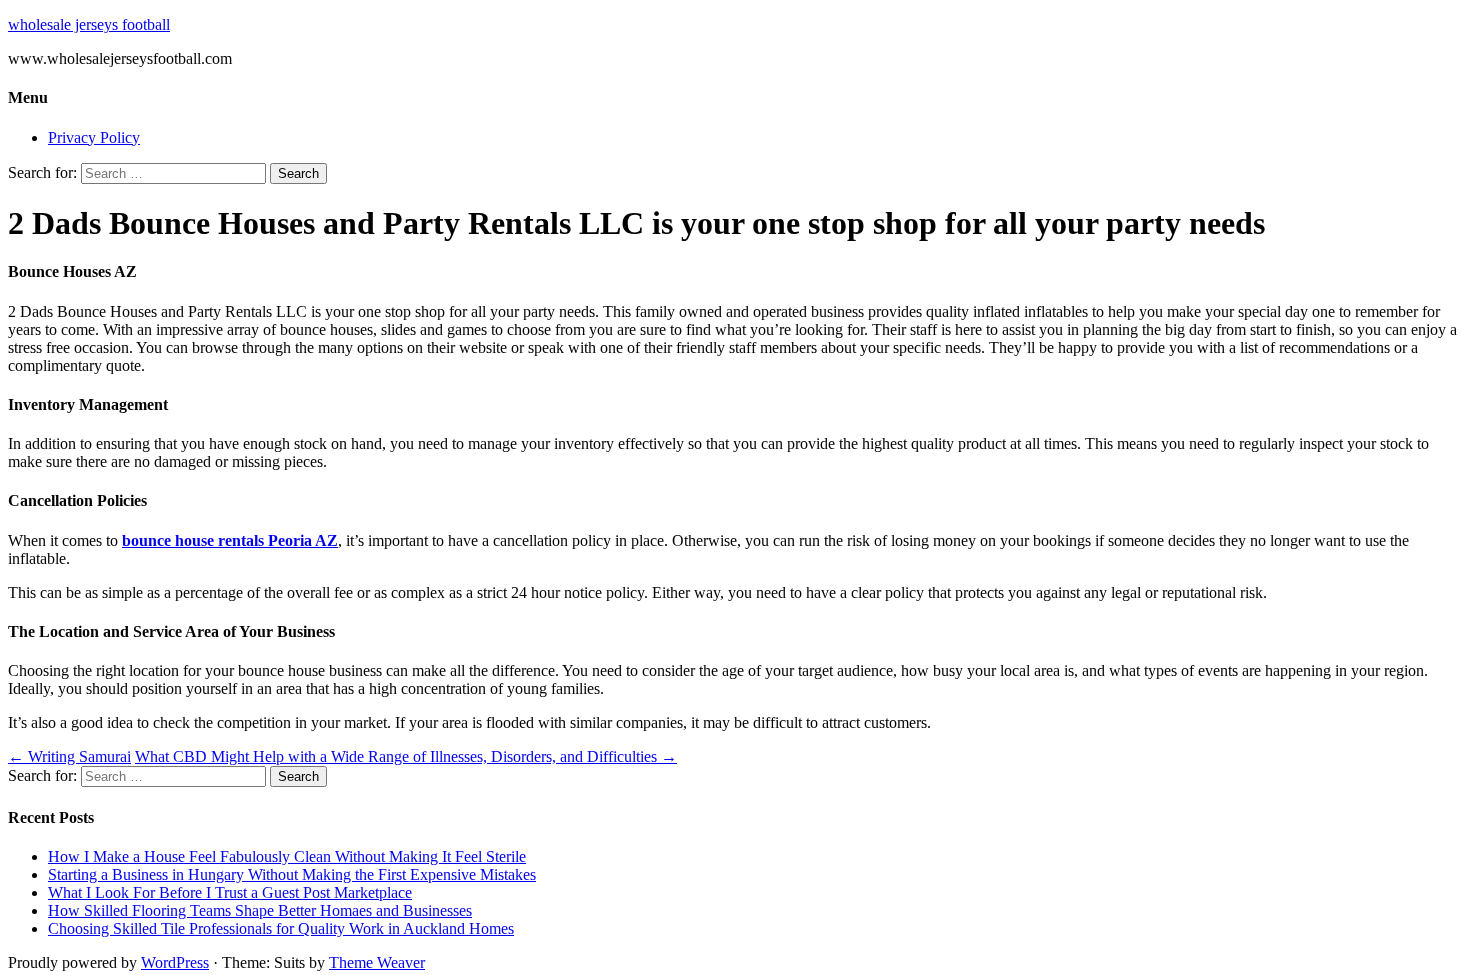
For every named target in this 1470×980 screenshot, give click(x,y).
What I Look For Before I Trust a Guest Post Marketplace (230, 892)
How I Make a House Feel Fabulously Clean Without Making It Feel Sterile (287, 856)
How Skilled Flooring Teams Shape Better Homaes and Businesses (260, 910)
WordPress (175, 962)
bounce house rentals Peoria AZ (230, 540)
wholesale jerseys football (89, 24)
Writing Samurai (69, 756)
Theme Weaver (377, 962)
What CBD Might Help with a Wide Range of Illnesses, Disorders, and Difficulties (406, 756)
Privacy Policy (94, 137)
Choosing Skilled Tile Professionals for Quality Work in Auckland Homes (281, 928)
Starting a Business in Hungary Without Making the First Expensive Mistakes (292, 874)
